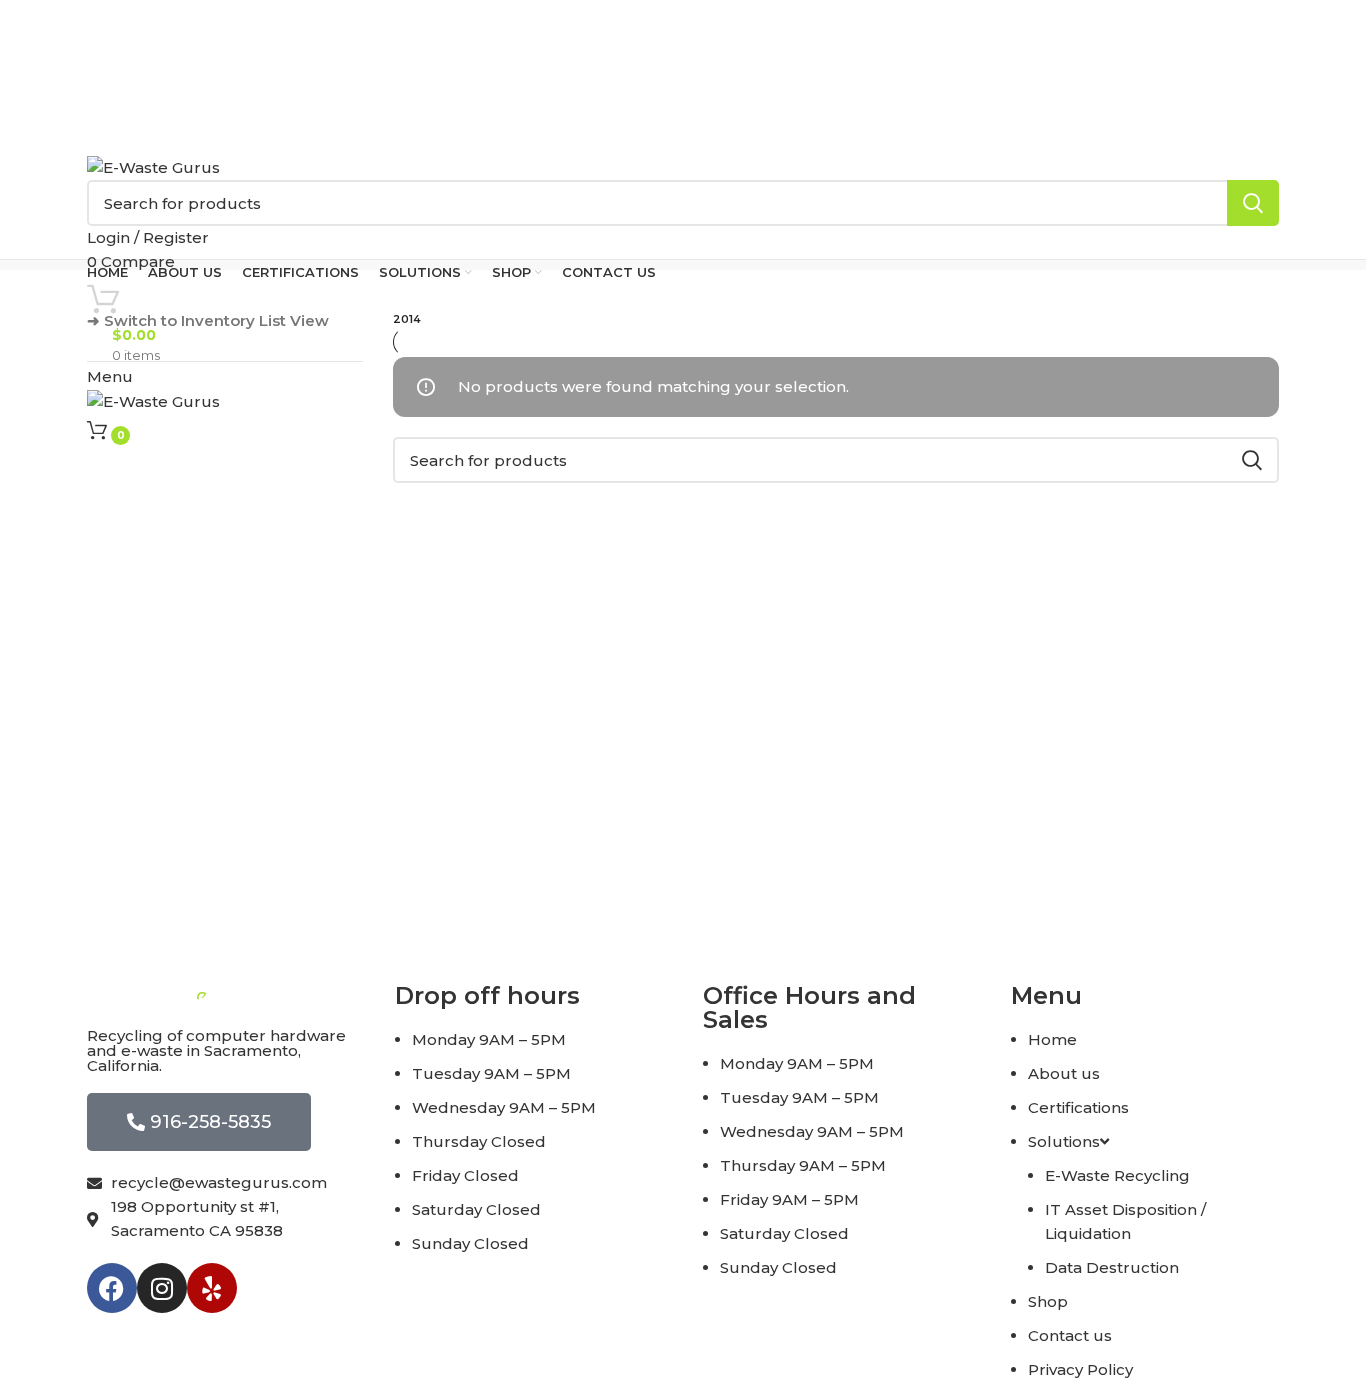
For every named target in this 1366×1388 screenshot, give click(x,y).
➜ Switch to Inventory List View (208, 320)
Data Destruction (1112, 1267)
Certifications (1078, 1107)
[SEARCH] (1253, 203)
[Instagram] (162, 1288)
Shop (1048, 1301)
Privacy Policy (1080, 1369)
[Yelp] (212, 1288)
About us (1064, 1073)
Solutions (1064, 1141)
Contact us (1070, 1335)
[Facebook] (112, 1288)
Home (1052, 1039)
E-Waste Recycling (1117, 1175)
